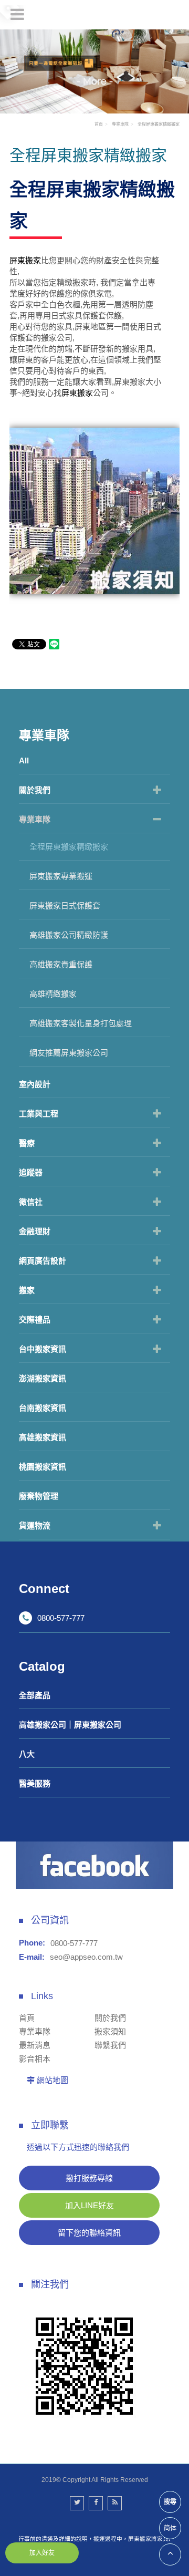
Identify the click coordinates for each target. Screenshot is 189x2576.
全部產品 (35, 1695)
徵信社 (31, 1202)
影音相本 (35, 2059)
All (24, 761)
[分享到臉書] (96, 2503)
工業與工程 (39, 1114)
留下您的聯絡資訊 (89, 2233)
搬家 (27, 1290)
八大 (27, 1754)
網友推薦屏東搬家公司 (69, 1053)
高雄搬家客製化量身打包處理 (81, 1023)
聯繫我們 (110, 2045)
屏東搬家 (25, 260)
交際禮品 (35, 1320)
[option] (94, 71)
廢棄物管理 (39, 1496)
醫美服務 (35, 1783)
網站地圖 (52, 2080)
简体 (170, 2528)
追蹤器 (31, 1172)
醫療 (27, 1143)
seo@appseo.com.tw (86, 1957)
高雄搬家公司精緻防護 (69, 935)
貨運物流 (35, 1525)
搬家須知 (110, 2031)
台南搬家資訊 (43, 1408)
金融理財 (35, 1231)
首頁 (99, 124)
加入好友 (42, 2553)
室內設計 (35, 1084)
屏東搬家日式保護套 (65, 906)
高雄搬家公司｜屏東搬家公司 (70, 1725)
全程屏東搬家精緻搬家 (69, 847)
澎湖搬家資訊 (43, 1378)
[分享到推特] (77, 2503)
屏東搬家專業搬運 (61, 876)
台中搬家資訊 (43, 1349)
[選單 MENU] (17, 14)
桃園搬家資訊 (43, 1467)
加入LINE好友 (90, 2205)
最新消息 (35, 2045)
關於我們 (35, 790)
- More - (95, 81)
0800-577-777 (61, 1618)
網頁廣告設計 (43, 1261)
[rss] (115, 2503)
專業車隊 (35, 819)
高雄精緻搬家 (53, 994)
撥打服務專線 (89, 2178)
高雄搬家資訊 (43, 1437)
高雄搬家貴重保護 (61, 964)
